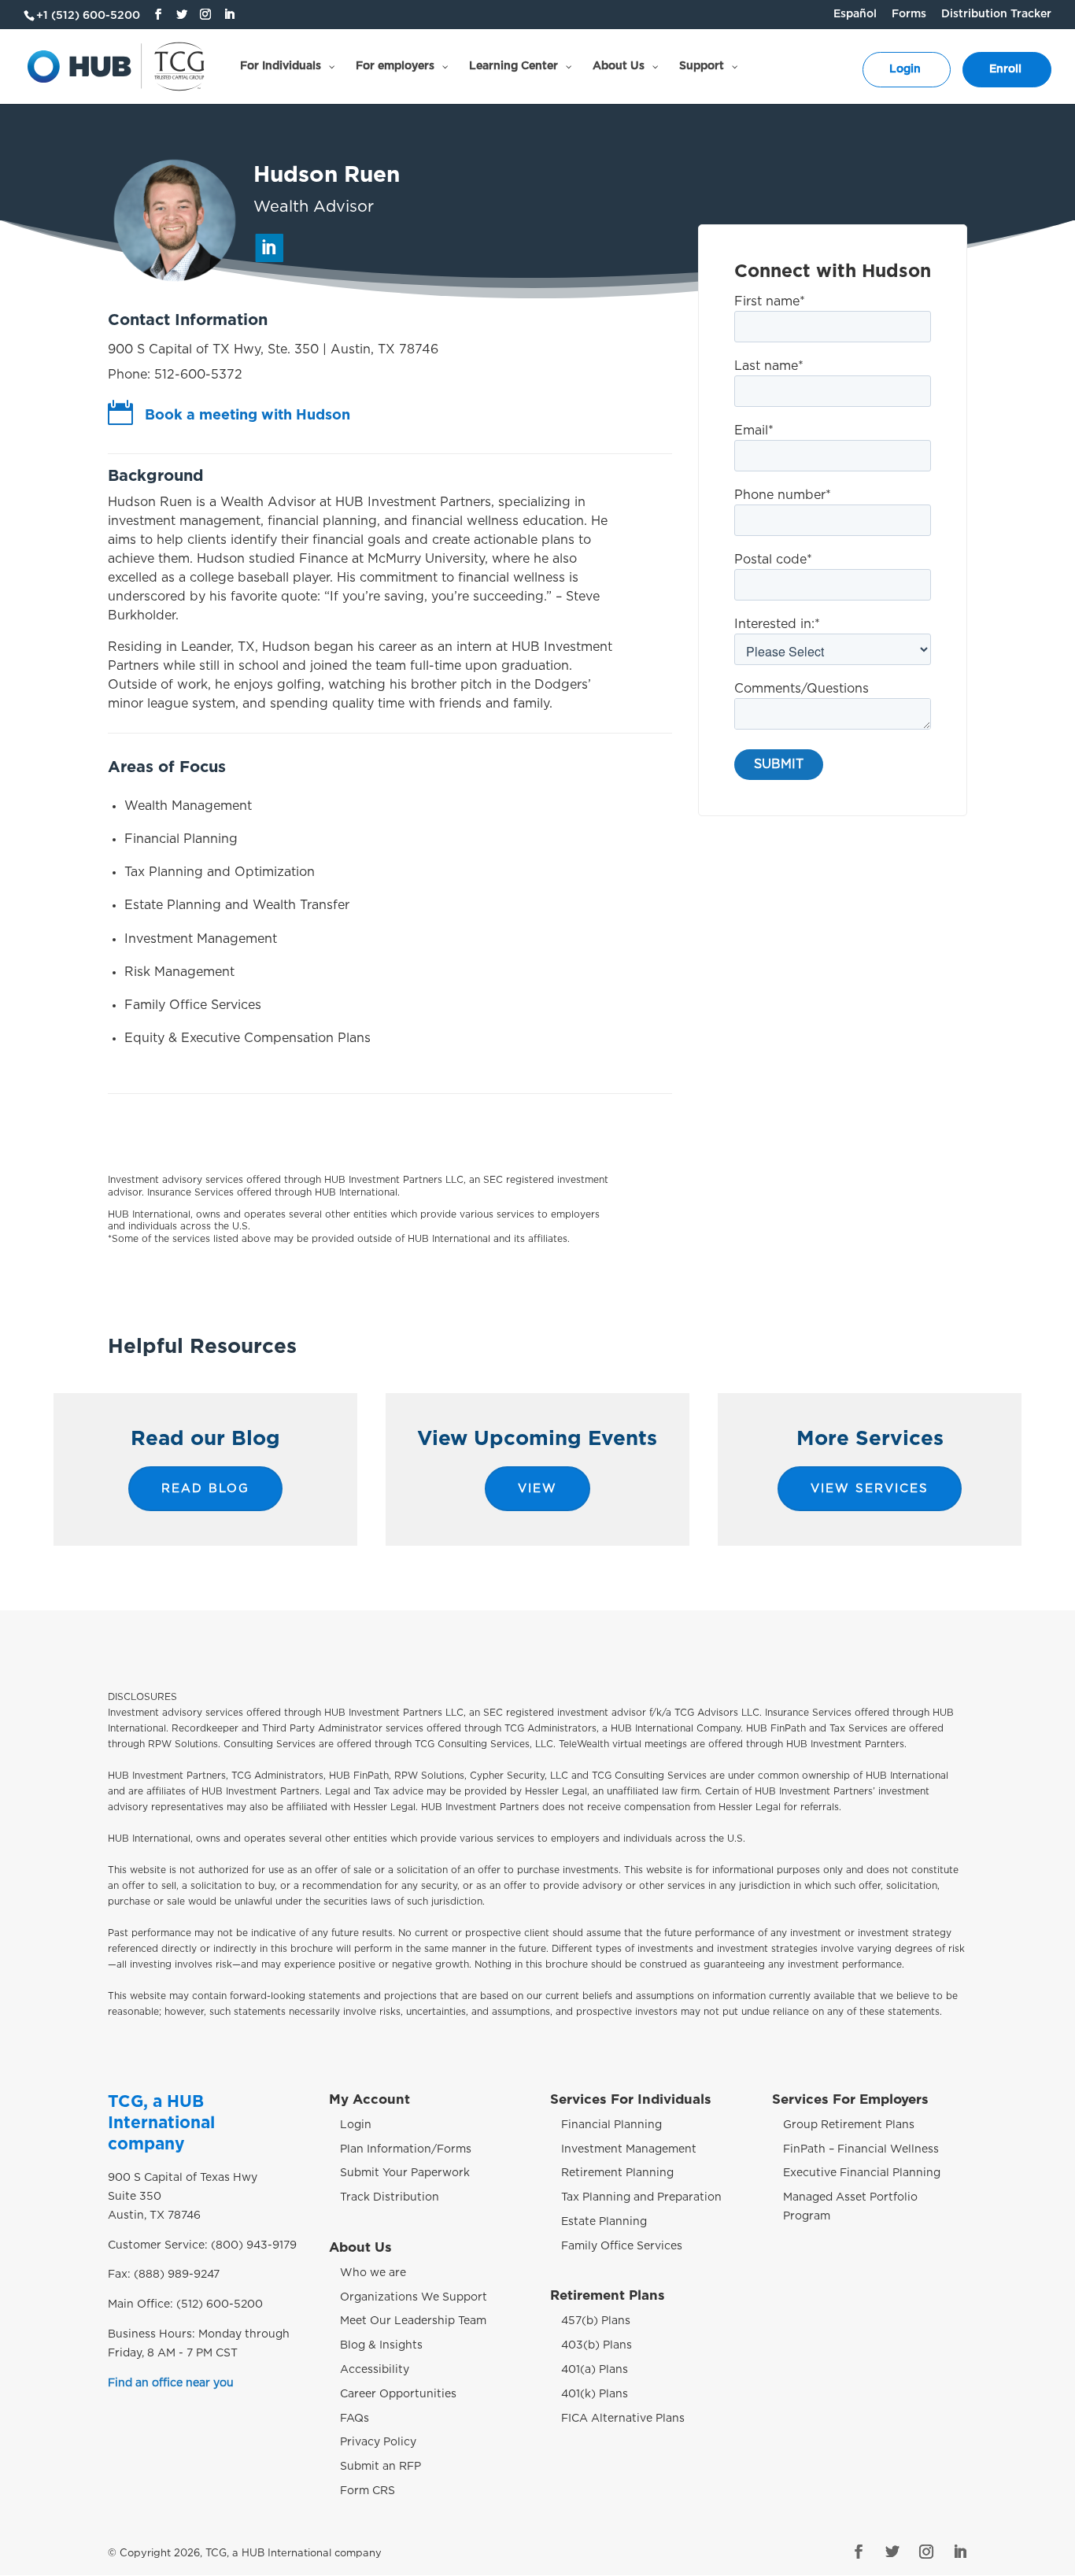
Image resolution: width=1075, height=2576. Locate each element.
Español (855, 14)
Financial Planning (611, 2125)
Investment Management (629, 2149)
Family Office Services (622, 2246)
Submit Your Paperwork (405, 2173)
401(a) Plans (595, 2370)
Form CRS (368, 2491)
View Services (870, 1489)
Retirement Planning (617, 2173)
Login (356, 2125)
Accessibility (375, 2370)
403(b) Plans (597, 2345)
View (537, 1489)
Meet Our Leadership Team (413, 2321)
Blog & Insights (381, 2345)
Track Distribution (390, 2197)
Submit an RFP (380, 2467)
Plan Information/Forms (406, 2149)
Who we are (373, 2273)
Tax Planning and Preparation (641, 2197)
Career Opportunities (398, 2394)
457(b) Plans (596, 2321)
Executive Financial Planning (862, 2173)
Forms (909, 14)
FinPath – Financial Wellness (861, 2149)
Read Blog (205, 1489)
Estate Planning (604, 2222)
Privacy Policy (378, 2442)
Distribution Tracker (996, 14)
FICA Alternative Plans (623, 2419)
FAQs (355, 2419)
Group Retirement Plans (849, 2125)
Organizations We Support (414, 2297)
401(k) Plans (595, 2394)
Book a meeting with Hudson (248, 416)
